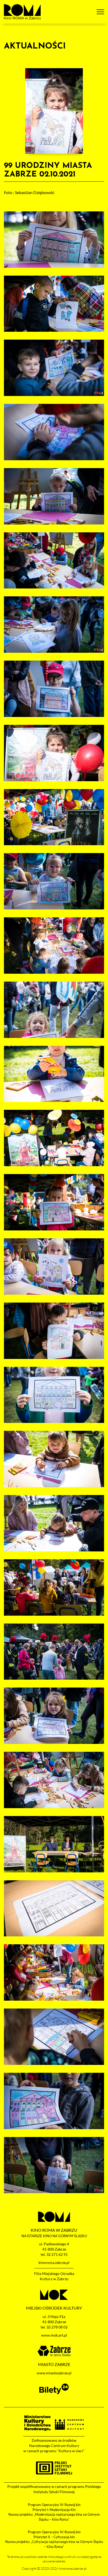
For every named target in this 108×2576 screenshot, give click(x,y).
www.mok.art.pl (54, 2335)
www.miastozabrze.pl (54, 2373)
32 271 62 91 (57, 2254)
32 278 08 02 (57, 2327)
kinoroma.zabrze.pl (54, 2262)
